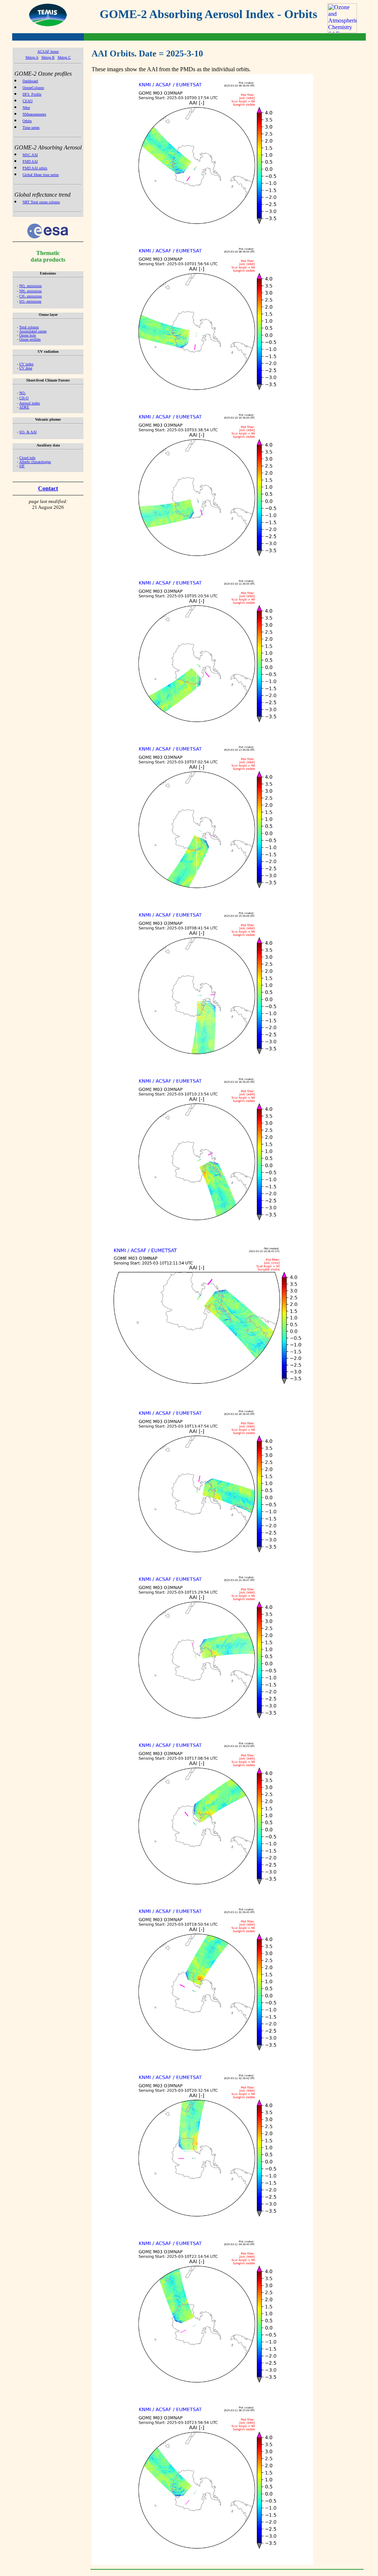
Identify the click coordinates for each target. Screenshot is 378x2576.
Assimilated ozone (33, 331)
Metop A (32, 57)
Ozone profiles (30, 339)
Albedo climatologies (35, 462)
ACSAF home (48, 51)
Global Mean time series (41, 175)
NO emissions (30, 286)
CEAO (28, 101)
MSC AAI (30, 155)
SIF (22, 466)
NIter (26, 108)
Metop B (48, 57)
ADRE (24, 407)
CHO (24, 398)
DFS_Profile (32, 94)
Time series (31, 127)
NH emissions (30, 291)
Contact (48, 488)
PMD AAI (30, 161)
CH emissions (30, 296)
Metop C (64, 57)
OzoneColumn (33, 88)
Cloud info (27, 458)
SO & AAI (28, 432)
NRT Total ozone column (41, 202)
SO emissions (30, 301)
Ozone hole (28, 335)
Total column (29, 327)
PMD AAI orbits (35, 168)
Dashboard (30, 81)
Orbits (27, 121)
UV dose (26, 368)
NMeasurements (34, 114)
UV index (26, 364)
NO (23, 393)
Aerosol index (30, 403)
